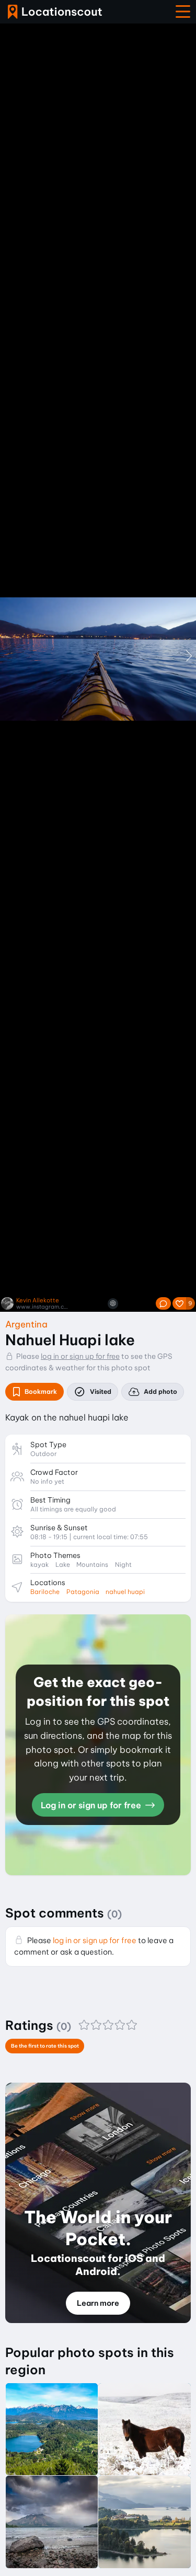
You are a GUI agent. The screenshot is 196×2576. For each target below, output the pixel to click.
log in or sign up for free (80, 1356)
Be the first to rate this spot (45, 2046)
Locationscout (55, 12)
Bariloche (45, 1592)
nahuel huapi (125, 1592)
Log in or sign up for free (92, 1805)
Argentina (26, 1324)
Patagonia (83, 1592)
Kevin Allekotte (38, 1301)
